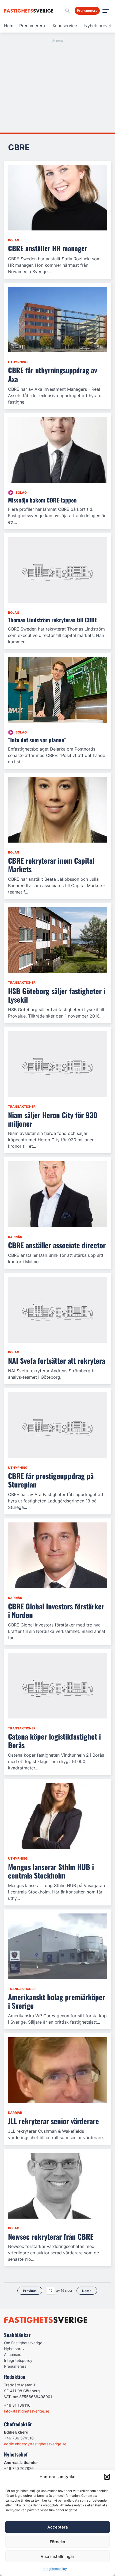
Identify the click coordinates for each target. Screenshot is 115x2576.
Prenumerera (32, 26)
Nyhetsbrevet (98, 26)
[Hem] (30, 11)
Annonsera (13, 2354)
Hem (9, 26)
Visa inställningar (57, 2556)
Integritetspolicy (55, 2569)
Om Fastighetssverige (23, 2343)
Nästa (87, 2291)
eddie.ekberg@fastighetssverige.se (35, 2444)
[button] (107, 2477)
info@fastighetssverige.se (27, 2411)
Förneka (57, 2542)
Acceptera (58, 2527)
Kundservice (65, 26)
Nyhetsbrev (14, 2349)
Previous (30, 2291)
